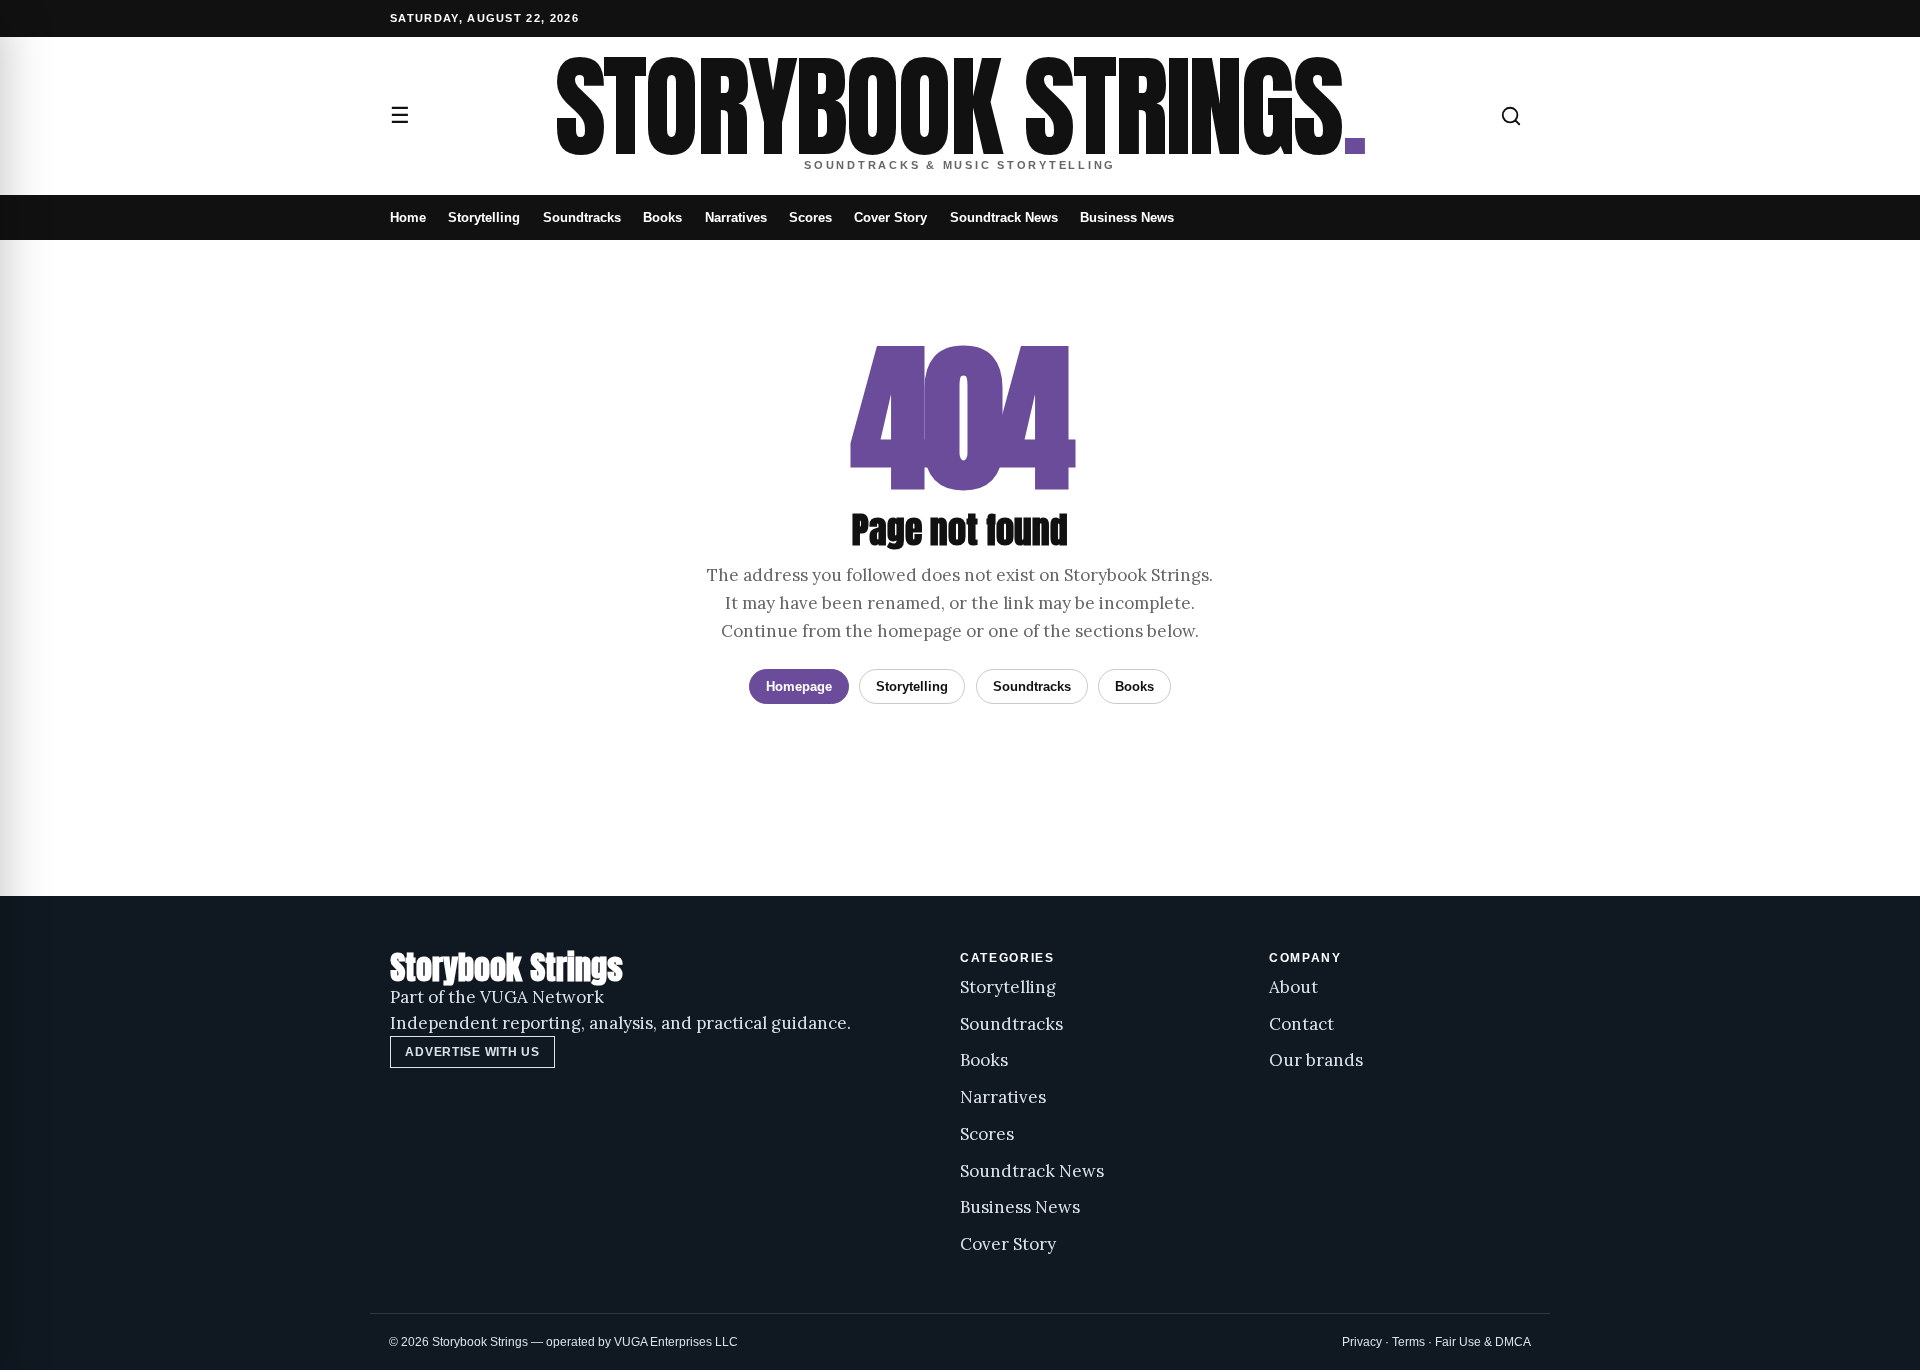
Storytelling (484, 217)
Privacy (1362, 1342)
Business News (1127, 217)
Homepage (799, 686)
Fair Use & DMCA (1483, 1342)
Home (408, 217)
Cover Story (890, 217)
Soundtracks (582, 217)
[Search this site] (1511, 116)
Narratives (736, 217)
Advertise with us (472, 1052)
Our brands (1316, 1060)
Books (662, 217)
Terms (1408, 1342)
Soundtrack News (1004, 217)
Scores (810, 217)
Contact (1301, 1024)
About (1293, 987)
